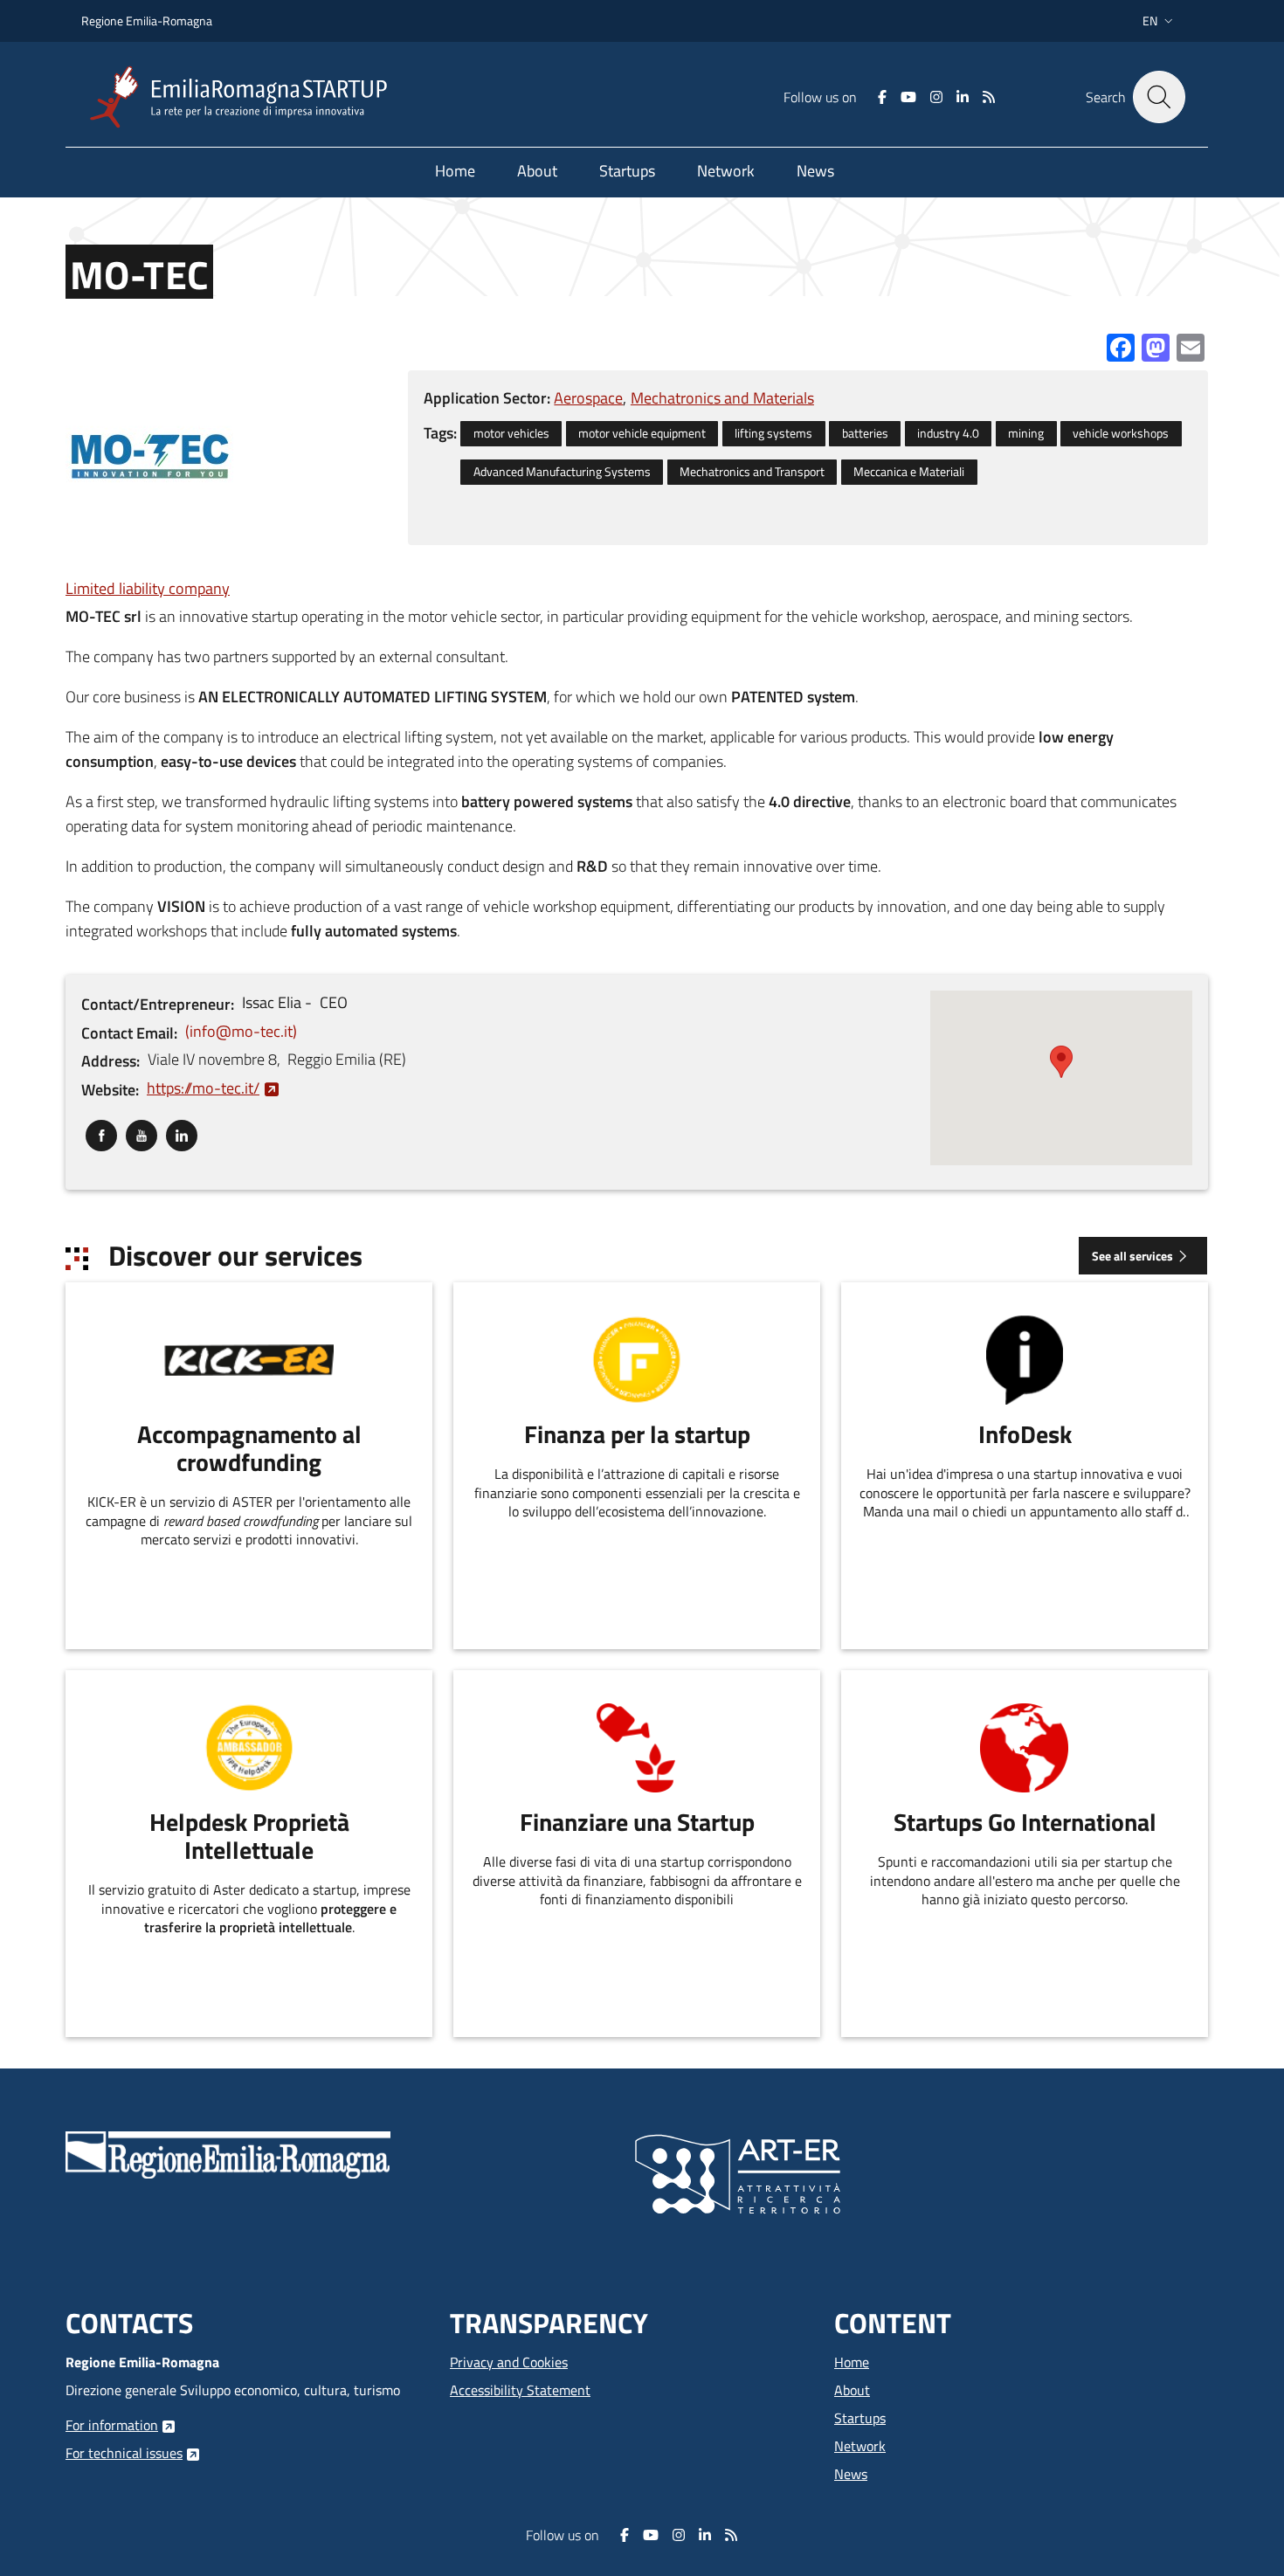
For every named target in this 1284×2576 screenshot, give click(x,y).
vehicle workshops (1121, 433)
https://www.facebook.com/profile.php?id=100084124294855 (101, 1132)
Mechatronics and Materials (722, 398)
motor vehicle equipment (642, 433)
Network (860, 2446)
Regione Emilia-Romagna (147, 21)
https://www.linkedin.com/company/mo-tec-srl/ (182, 1132)
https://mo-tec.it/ (203, 1088)
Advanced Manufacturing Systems (562, 472)
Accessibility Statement (520, 2390)
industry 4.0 (948, 433)
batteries (865, 433)
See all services (1132, 1256)
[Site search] (1159, 97)
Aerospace (588, 398)
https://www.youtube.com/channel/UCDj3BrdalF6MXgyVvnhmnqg (142, 1132)
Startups (860, 2418)
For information (112, 2425)
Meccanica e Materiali (909, 472)
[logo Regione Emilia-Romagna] (228, 2153)
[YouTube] (908, 97)
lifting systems (773, 433)
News (851, 2474)
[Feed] (989, 97)
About (852, 2390)
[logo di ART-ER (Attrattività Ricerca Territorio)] (738, 2172)
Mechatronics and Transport (752, 472)
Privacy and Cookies (509, 2362)
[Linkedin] (963, 97)
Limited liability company (148, 588)
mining (1026, 433)
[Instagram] (936, 97)
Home (852, 2362)
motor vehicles (511, 433)
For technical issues (124, 2453)
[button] (1160, 21)
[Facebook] (882, 97)
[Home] (245, 97)
